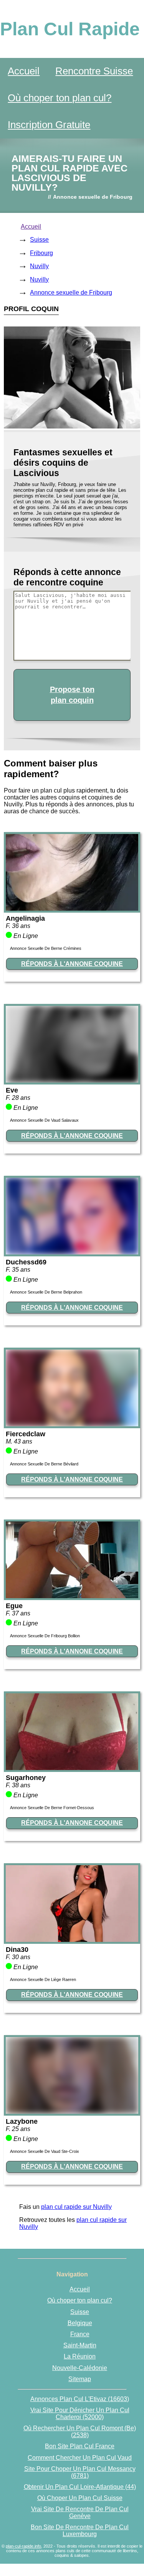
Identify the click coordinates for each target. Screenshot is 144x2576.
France (80, 2334)
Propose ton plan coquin (72, 695)
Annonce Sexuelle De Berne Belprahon (46, 1292)
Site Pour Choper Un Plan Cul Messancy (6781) (80, 2472)
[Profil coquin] (72, 909)
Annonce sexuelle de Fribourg (71, 293)
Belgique (80, 2323)
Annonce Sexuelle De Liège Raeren (43, 1979)
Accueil (24, 71)
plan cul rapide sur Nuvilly (76, 2207)
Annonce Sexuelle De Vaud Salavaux (44, 1120)
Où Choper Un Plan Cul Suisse (80, 2498)
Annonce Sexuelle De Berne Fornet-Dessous (52, 1808)
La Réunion (80, 2356)
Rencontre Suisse (94, 71)
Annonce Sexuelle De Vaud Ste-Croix (45, 2151)
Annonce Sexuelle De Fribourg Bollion (45, 1636)
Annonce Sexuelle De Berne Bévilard (44, 1464)
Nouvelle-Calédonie (80, 2368)
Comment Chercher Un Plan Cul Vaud (80, 2458)
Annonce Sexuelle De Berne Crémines (46, 948)
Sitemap (80, 2379)
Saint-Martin (80, 2345)
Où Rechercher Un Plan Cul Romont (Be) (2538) (80, 2432)
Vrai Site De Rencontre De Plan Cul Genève (80, 2513)
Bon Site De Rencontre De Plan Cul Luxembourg (80, 2531)
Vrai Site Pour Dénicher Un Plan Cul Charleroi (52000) (80, 2414)
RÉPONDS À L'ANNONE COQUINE (72, 964)
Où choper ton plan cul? (60, 98)
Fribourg (41, 253)
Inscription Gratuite (49, 125)
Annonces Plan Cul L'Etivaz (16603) (80, 2399)
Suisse (39, 240)
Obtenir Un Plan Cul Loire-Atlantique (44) (80, 2487)
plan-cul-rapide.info (23, 2546)
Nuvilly (39, 266)
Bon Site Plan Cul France (80, 2446)
